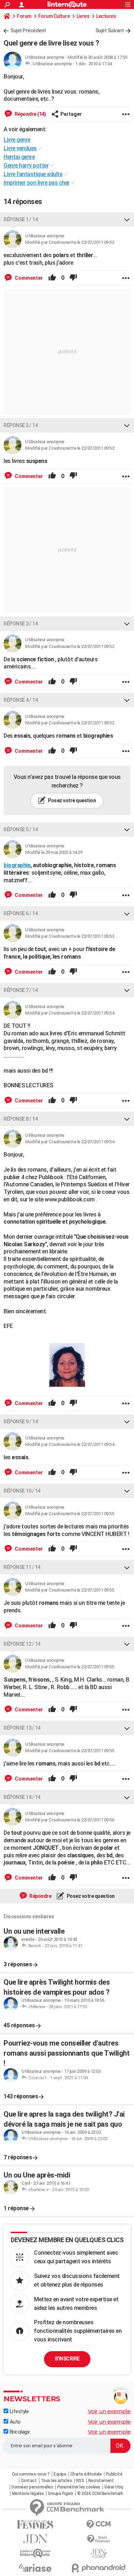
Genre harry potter (26, 166)
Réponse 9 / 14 (21, 1422)
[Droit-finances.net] (99, 2539)
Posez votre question (72, 800)
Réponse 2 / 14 (21, 425)
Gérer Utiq (114, 2487)
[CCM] (99, 2525)
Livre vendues (20, 148)
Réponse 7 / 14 (21, 990)
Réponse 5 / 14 (21, 829)
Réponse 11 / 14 (22, 1567)
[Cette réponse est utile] (52, 278)
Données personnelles (32, 2487)
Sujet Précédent (28, 30)
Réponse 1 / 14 (21, 219)
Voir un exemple (109, 2411)
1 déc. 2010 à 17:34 (93, 64)
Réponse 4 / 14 (21, 700)
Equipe (60, 2474)
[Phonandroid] (99, 2568)
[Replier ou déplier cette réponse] (127, 219)
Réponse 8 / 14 (21, 1119)
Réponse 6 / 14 (21, 913)
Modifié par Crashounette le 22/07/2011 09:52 (70, 242)
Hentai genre (19, 157)
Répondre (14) (30, 114)
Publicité (114, 2474)
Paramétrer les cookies (79, 2487)
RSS (80, 2481)
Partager (71, 114)
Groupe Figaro (61, 2494)
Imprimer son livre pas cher (37, 183)
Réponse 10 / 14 (22, 1491)
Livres (83, 16)
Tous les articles (56, 2481)
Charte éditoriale (86, 2474)
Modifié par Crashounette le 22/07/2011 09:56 (70, 1820)
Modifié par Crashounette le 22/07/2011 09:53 (70, 936)
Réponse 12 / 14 (22, 1644)
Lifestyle (18, 2411)
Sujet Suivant (110, 30)
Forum (24, 16)
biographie (17, 865)
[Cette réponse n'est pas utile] (73, 278)
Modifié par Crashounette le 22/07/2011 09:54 (70, 1013)
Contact (29, 2481)
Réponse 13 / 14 (22, 1728)
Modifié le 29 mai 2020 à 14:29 (54, 852)
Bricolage (19, 2432)
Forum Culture (54, 16)
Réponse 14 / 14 (22, 1797)
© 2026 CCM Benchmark (100, 2494)
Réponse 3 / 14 (21, 624)
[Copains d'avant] (35, 2553)
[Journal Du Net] (35, 2539)
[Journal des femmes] (35, 2525)
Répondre (40, 1896)
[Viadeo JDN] (99, 2554)
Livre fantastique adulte (33, 174)
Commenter (28, 278)
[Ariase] (35, 2568)
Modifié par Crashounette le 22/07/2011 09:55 (70, 1514)
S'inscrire (67, 2359)
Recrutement (101, 2481)
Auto (14, 2422)
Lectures (106, 16)
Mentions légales (28, 2494)
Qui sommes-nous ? (31, 2474)
